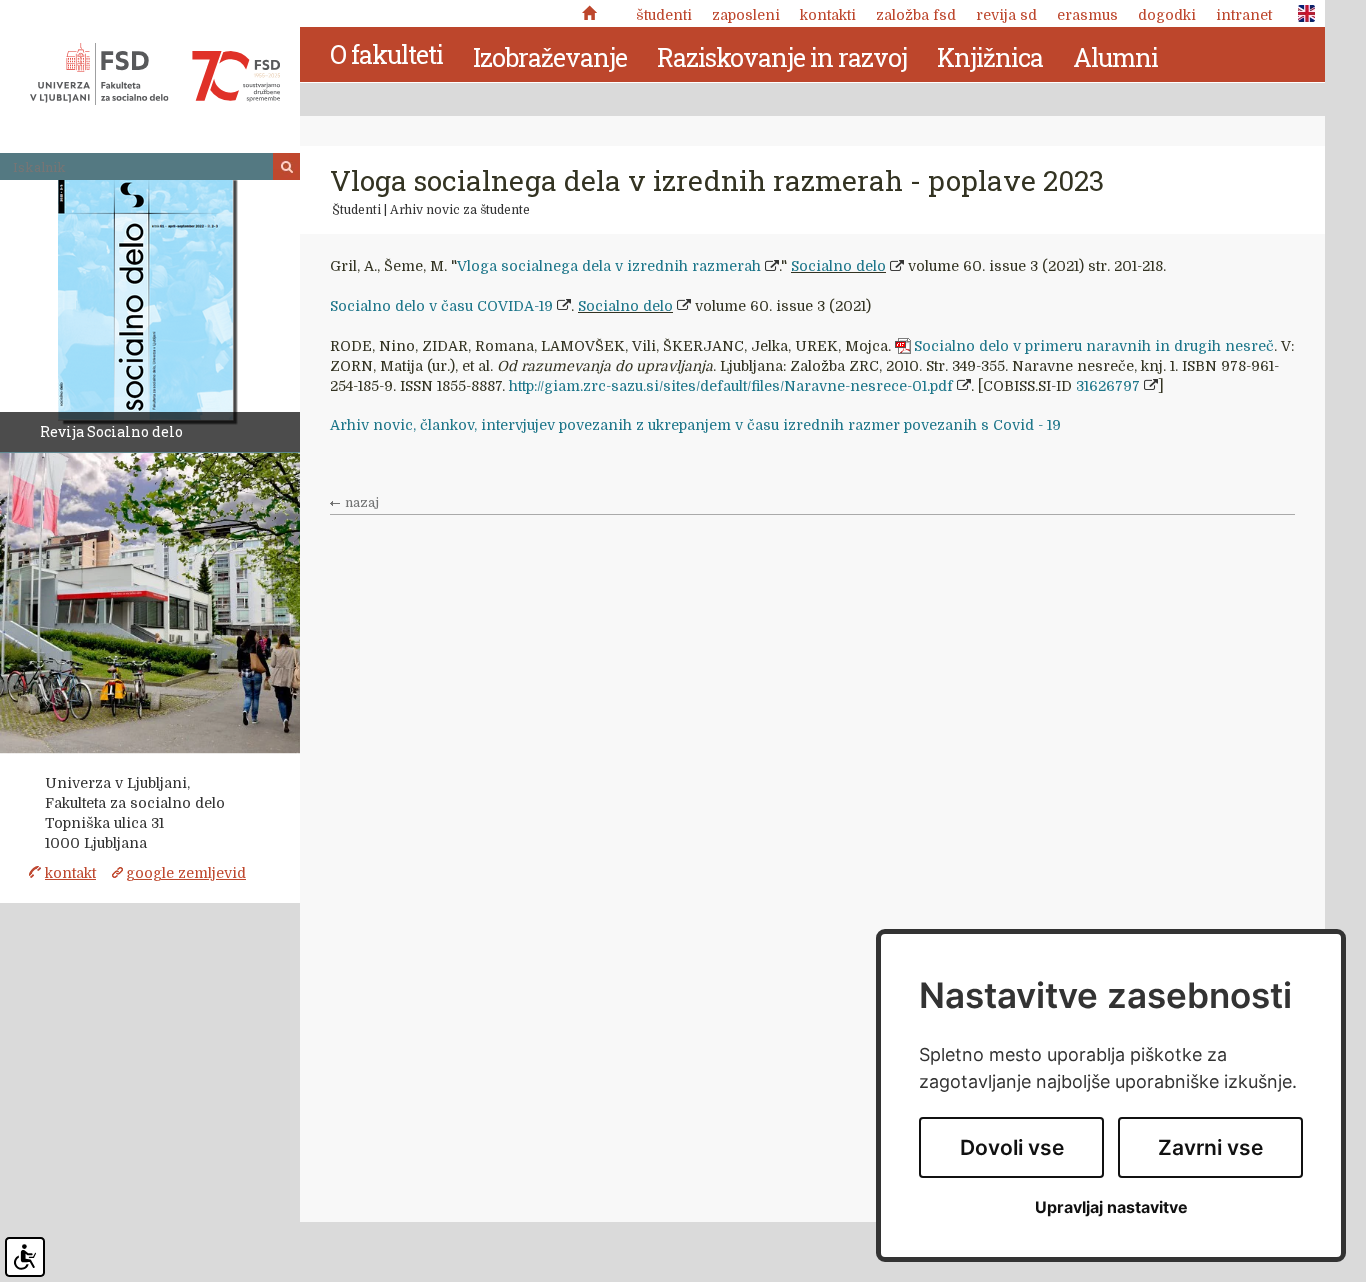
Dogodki (1167, 15)
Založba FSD (916, 15)
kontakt (70, 873)
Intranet (1244, 15)
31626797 (1108, 386)
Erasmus (1087, 15)
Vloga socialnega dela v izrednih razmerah (609, 266)
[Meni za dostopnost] (25, 1257)
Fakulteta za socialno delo (155, 74)
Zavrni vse (1210, 1147)
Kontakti (828, 15)
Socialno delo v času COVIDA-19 (441, 306)
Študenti (664, 15)
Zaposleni (746, 15)
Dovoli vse (1012, 1147)
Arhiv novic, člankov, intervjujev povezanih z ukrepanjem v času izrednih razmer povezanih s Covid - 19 (695, 425)
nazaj (362, 503)
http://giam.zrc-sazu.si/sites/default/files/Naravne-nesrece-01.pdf (731, 386)
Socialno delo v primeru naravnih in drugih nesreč (1094, 346)
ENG (1301, 14)
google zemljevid (186, 873)
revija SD (1006, 15)
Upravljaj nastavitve (1111, 1207)
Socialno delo (838, 266)
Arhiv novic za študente (460, 210)
